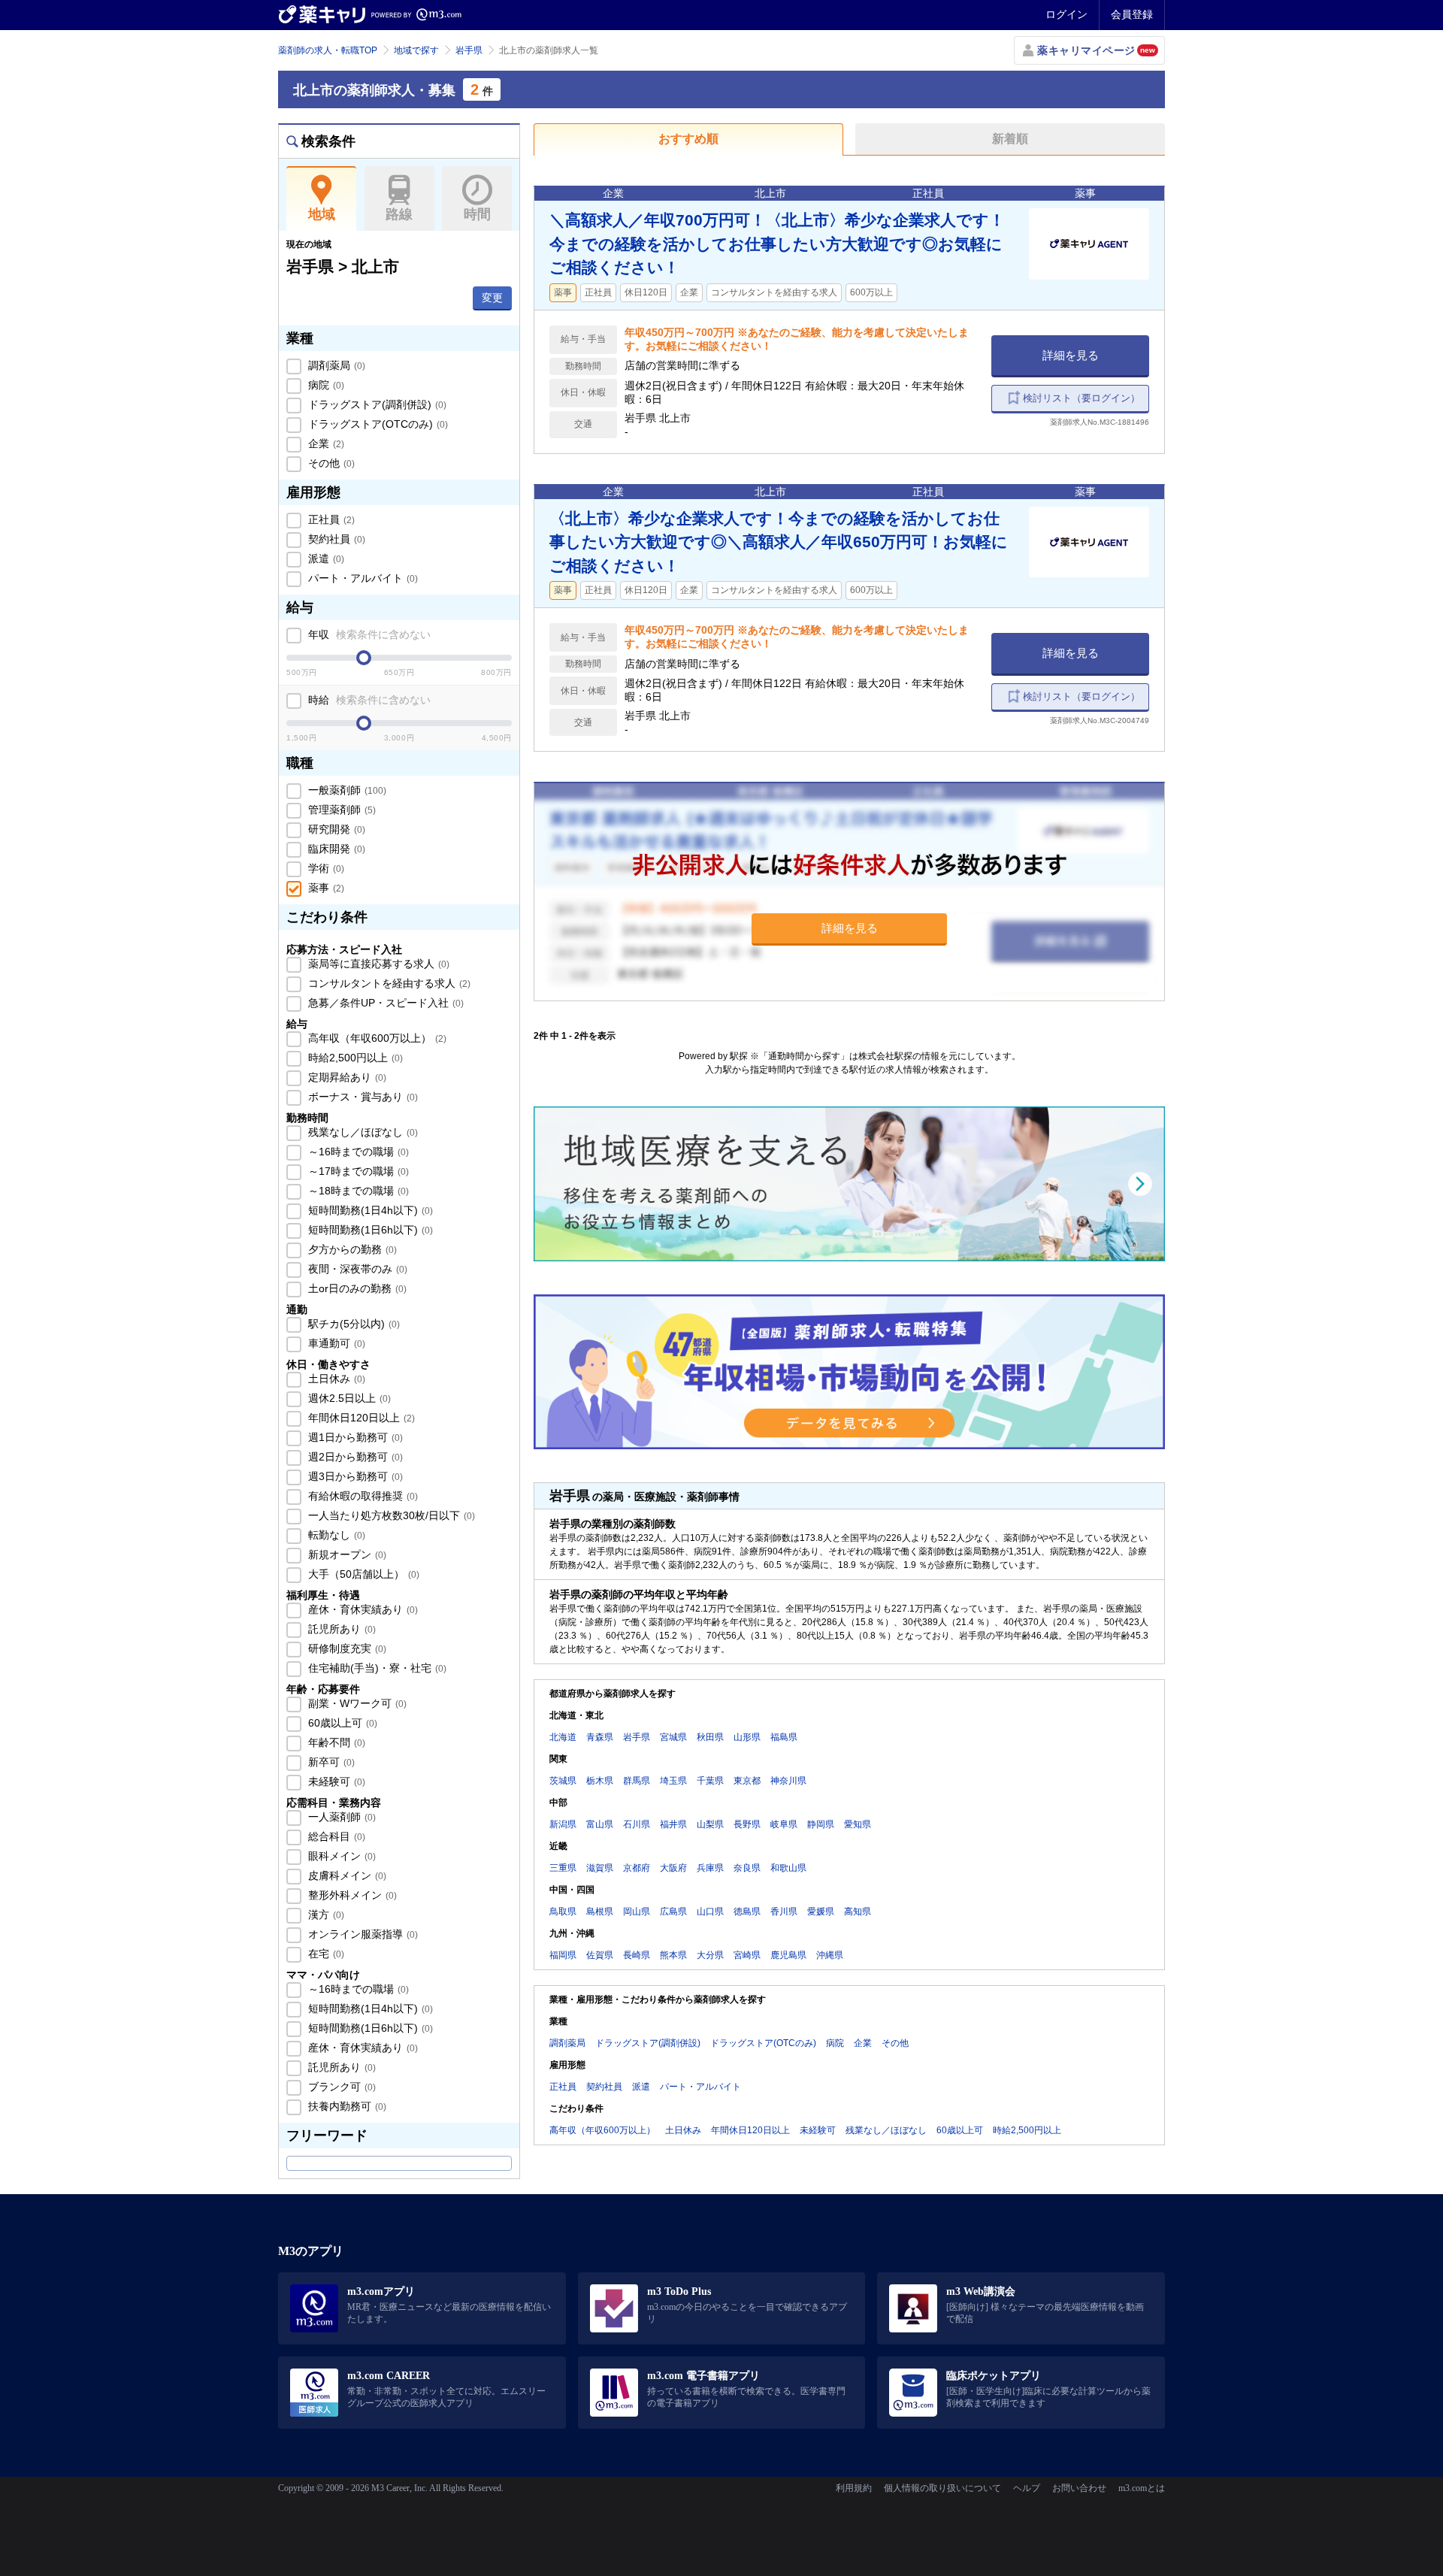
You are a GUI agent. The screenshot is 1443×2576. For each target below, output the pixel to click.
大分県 (710, 1955)
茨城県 (563, 1781)
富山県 (600, 1824)
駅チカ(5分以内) (352, 1324)
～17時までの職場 (357, 1171)
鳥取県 (563, 1912)
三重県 (563, 1868)
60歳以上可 (341, 1723)
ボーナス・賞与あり (362, 1097)
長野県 (747, 1824)
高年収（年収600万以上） (376, 1038)
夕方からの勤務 (351, 1249)
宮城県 (673, 1737)
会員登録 (1132, 14)
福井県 (673, 1824)
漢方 (325, 1915)
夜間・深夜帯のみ (356, 1269)
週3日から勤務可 (354, 1476)
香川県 (784, 1912)
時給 (368, 700)
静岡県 (821, 1824)
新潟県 (563, 1824)
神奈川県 (788, 1781)
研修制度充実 (346, 1648)
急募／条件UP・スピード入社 (384, 1003)
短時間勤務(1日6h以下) (369, 1230)
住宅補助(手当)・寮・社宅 (376, 1668)
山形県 (747, 1737)
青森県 (600, 1737)
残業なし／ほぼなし (362, 1132)
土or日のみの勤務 (356, 1288)
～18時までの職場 (357, 1191)
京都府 (637, 1868)
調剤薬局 (335, 365)
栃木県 (600, 1781)
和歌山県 (788, 1868)
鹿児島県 (788, 1955)
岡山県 (637, 1912)
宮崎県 (747, 1955)
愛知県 (858, 1824)
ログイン (1066, 14)
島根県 (600, 1912)
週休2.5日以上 (348, 1398)
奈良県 (747, 1868)
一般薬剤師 (346, 790)
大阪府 (673, 1868)
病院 (325, 385)
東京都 (747, 1781)
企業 (325, 443)
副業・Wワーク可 (356, 1703)
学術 (325, 868)
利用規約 (854, 2488)
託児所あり (340, 1629)
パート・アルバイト (362, 578)
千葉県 (710, 1781)
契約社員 (335, 539)
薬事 (325, 888)
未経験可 (335, 1781)
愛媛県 (821, 1912)
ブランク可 (340, 2087)
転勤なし (335, 1535)
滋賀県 (600, 1868)
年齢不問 (335, 1742)
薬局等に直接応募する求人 (377, 964)
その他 (330, 463)
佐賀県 (600, 1955)
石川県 (637, 1824)
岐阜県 (784, 1824)
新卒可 (330, 1762)
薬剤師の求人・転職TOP (328, 50)
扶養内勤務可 (346, 2106)
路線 (399, 214)
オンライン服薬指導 (362, 1934)
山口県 (710, 1912)
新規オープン (346, 1554)
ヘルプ (1027, 2488)
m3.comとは (1142, 2488)
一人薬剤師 (340, 1817)
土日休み (335, 1379)
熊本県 (673, 1955)
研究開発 (335, 829)
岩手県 (469, 50)
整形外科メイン (351, 1895)
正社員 (330, 519)
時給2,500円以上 (354, 1058)
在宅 (325, 1954)
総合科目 (335, 1836)
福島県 (784, 1737)
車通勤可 (335, 1343)
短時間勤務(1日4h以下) (369, 1210)
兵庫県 (710, 1868)
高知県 (858, 1912)
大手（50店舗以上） (362, 1574)
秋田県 (710, 1737)
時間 (477, 214)
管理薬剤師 (340, 810)
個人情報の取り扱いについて (942, 2488)
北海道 (563, 1737)
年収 (368, 634)
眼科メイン (340, 1856)
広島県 (673, 1912)
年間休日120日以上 (360, 1418)
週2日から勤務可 (354, 1457)
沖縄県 (830, 1955)
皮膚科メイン (346, 1875)
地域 (322, 214)
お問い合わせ (1079, 2488)
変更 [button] (492, 298)
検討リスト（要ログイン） (1081, 398)
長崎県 (637, 1955)
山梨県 (710, 1824)
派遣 (325, 558)
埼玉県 (673, 1781)
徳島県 (747, 1912)
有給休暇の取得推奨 (362, 1496)
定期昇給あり (346, 1077)
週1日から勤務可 (354, 1437)
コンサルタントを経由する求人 (388, 983)
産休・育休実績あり (362, 1609)
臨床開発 (335, 849)
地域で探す (416, 50)
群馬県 (637, 1781)
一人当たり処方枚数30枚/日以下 (390, 1515)
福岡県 (563, 1955)
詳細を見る (1071, 355)
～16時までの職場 (357, 1152)
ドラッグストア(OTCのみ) (377, 424)
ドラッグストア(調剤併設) (376, 404)
